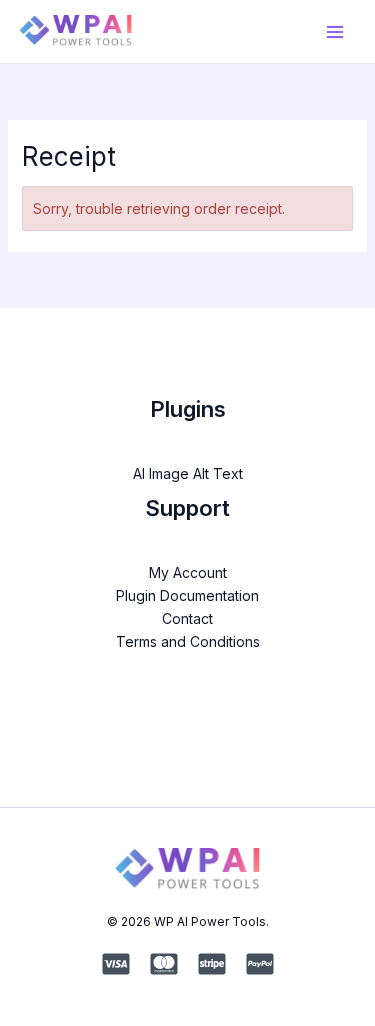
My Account (188, 572)
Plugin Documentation (187, 595)
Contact (187, 618)
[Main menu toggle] (334, 31)
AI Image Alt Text (188, 473)
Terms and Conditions (188, 641)
